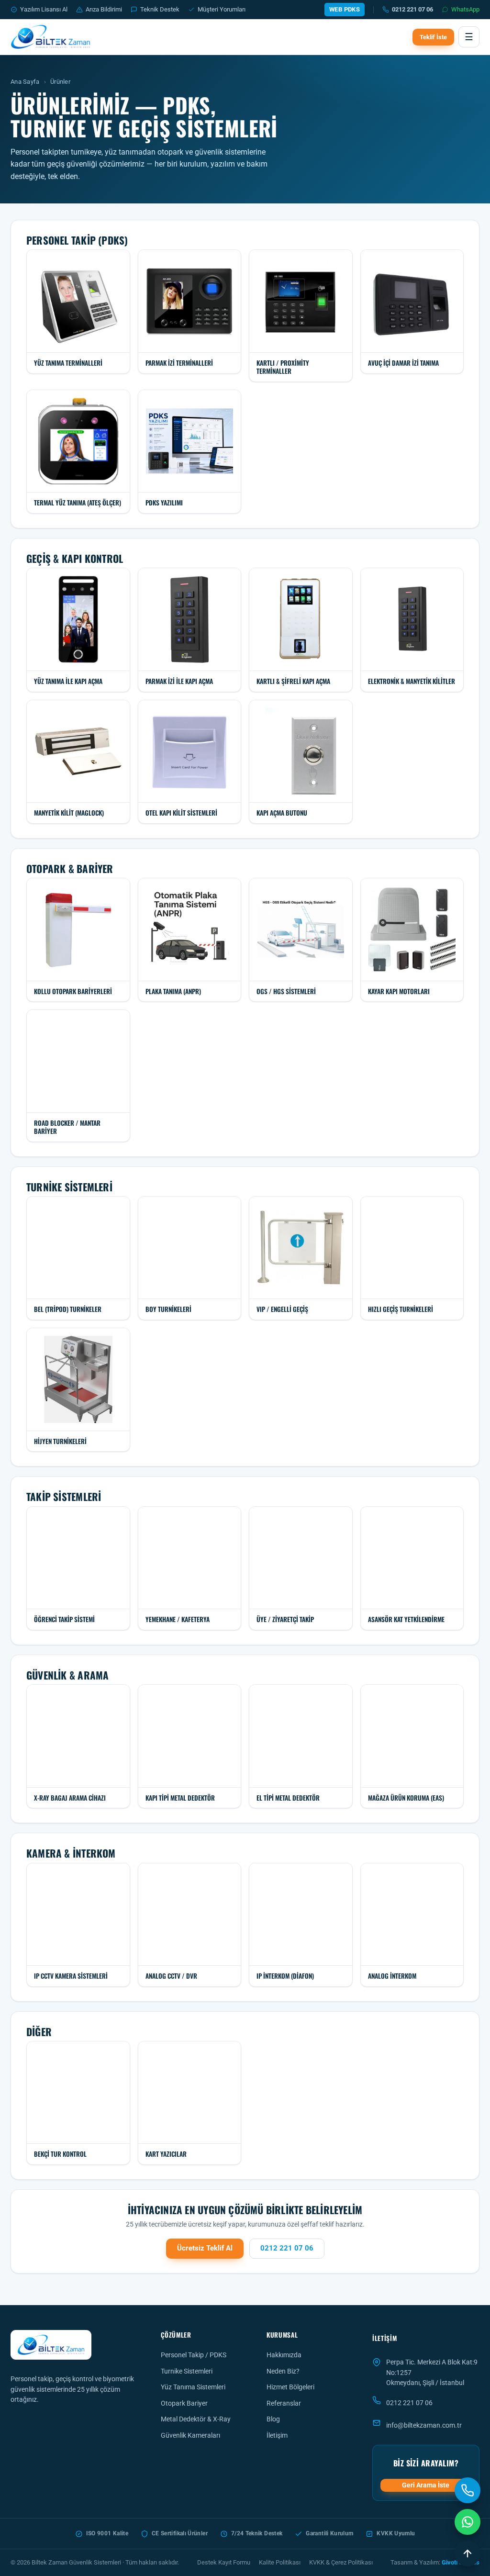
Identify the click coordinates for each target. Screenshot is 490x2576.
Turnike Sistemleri (187, 2371)
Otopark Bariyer (184, 2403)
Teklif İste (433, 37)
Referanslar (284, 2403)
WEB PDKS (345, 9)
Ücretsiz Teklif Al (205, 2248)
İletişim (277, 2435)
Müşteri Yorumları (222, 9)
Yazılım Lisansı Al (44, 9)
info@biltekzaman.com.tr (424, 2425)
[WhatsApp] (468, 2522)
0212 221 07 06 (412, 9)
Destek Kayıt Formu (224, 2562)
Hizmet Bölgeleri (290, 2387)
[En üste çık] (468, 2554)
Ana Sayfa (25, 82)
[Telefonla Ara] (468, 2490)
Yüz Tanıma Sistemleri (193, 2387)
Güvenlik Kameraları (190, 2435)
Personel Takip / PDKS (194, 2355)
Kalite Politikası (280, 2562)
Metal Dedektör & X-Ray (196, 2419)
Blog (273, 2419)
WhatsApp (465, 9)
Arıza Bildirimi (104, 9)
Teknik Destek (160, 9)
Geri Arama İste (426, 2485)
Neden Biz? (283, 2371)
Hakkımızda (284, 2355)
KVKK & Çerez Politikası (341, 2562)
